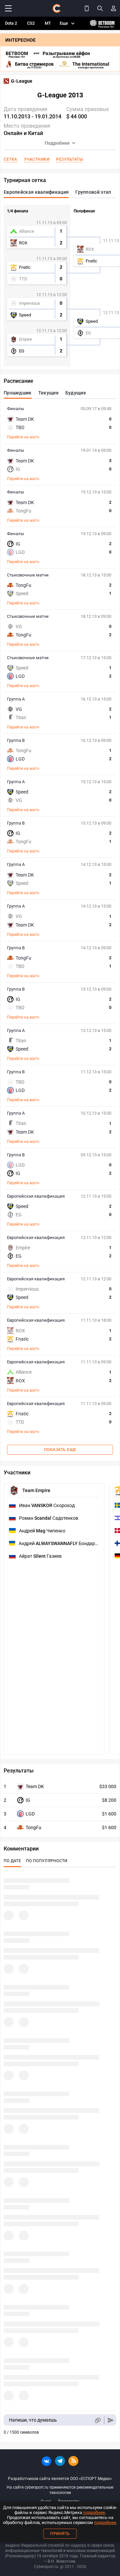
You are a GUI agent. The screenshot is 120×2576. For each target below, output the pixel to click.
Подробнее (57, 143)
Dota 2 (11, 23)
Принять (60, 2534)
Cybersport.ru (46, 2567)
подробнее (94, 2512)
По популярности (47, 1861)
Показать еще (60, 1450)
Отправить (111, 2420)
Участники (37, 159)
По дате (12, 1861)
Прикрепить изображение (97, 2420)
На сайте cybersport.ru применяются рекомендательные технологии (60, 2490)
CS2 (31, 23)
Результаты (69, 159)
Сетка (10, 159)
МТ (48, 23)
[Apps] (87, 8)
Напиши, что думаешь (33, 2420)
